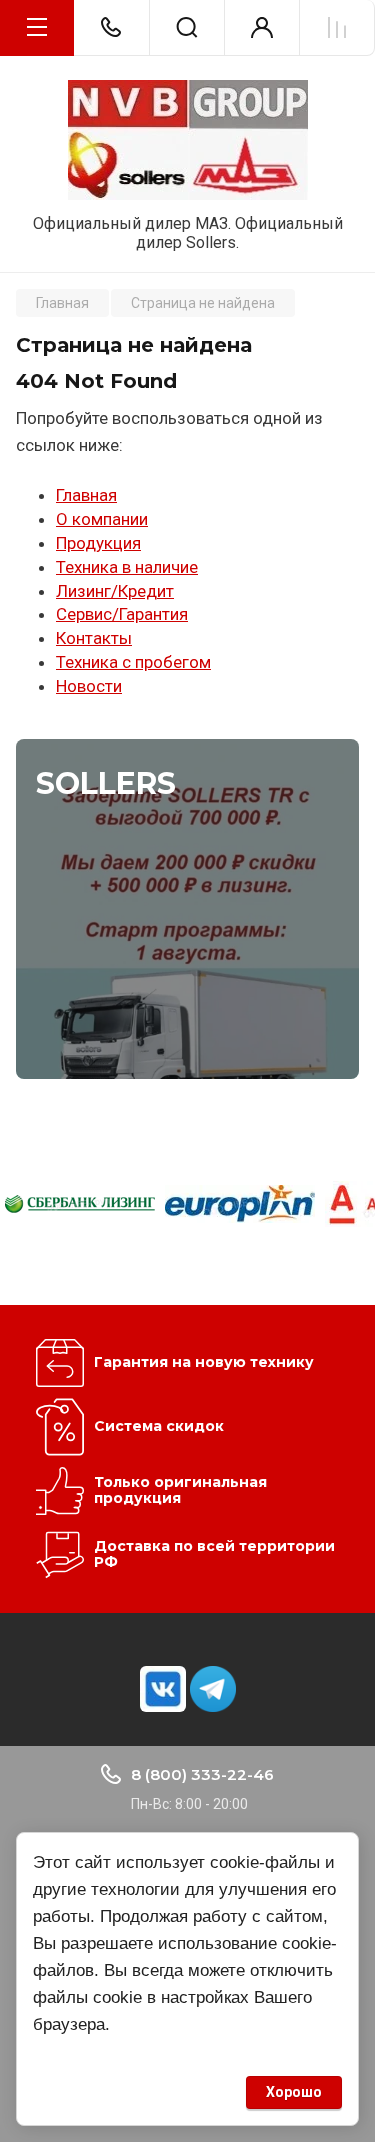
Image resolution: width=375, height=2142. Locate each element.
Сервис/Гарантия (122, 614)
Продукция (98, 543)
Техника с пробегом (133, 662)
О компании (102, 519)
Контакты (94, 638)
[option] (80, 1203)
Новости (89, 686)
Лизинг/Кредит (115, 591)
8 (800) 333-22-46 (202, 1774)
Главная (86, 495)
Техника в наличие (127, 567)
